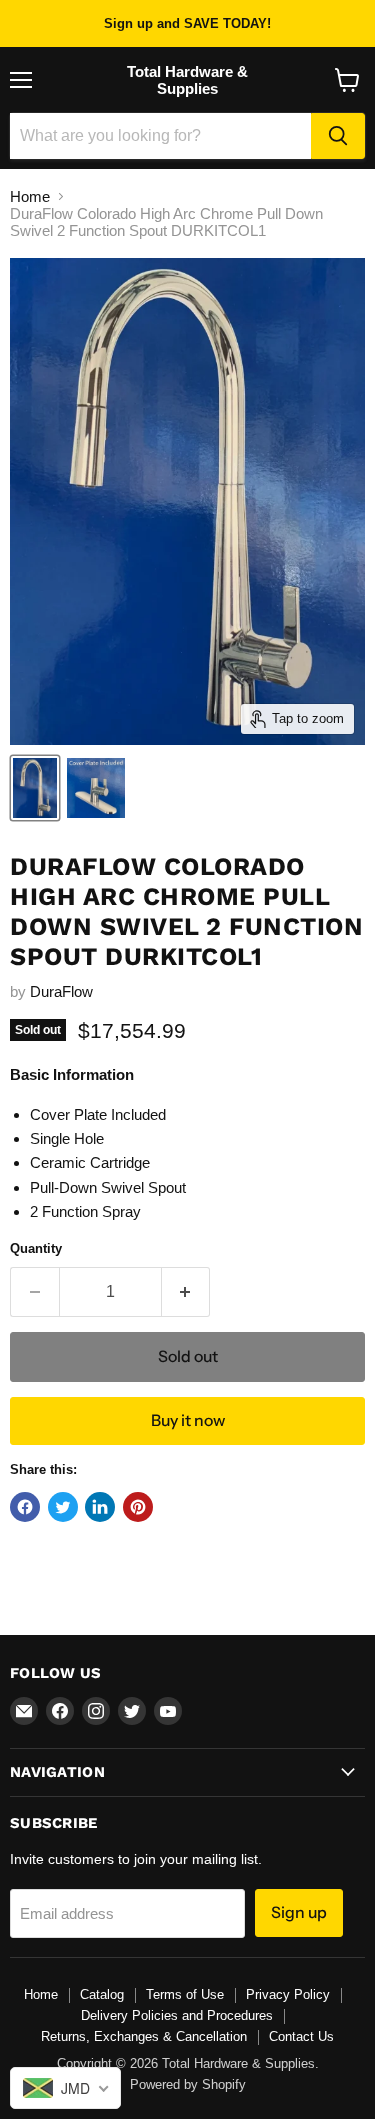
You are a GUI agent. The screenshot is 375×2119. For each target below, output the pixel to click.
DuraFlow (61, 991)
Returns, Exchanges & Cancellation (144, 2036)
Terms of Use (185, 1994)
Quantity (36, 1248)
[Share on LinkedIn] (100, 1507)
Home (30, 196)
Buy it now (188, 1420)
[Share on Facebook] (25, 1507)
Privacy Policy (288, 1994)
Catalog (102, 1994)
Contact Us (301, 2036)
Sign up (299, 1912)
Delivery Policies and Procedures (177, 2015)
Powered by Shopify (188, 2084)
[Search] (338, 136)
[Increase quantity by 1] (186, 1292)
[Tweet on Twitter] (63, 1507)
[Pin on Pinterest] (138, 1507)
